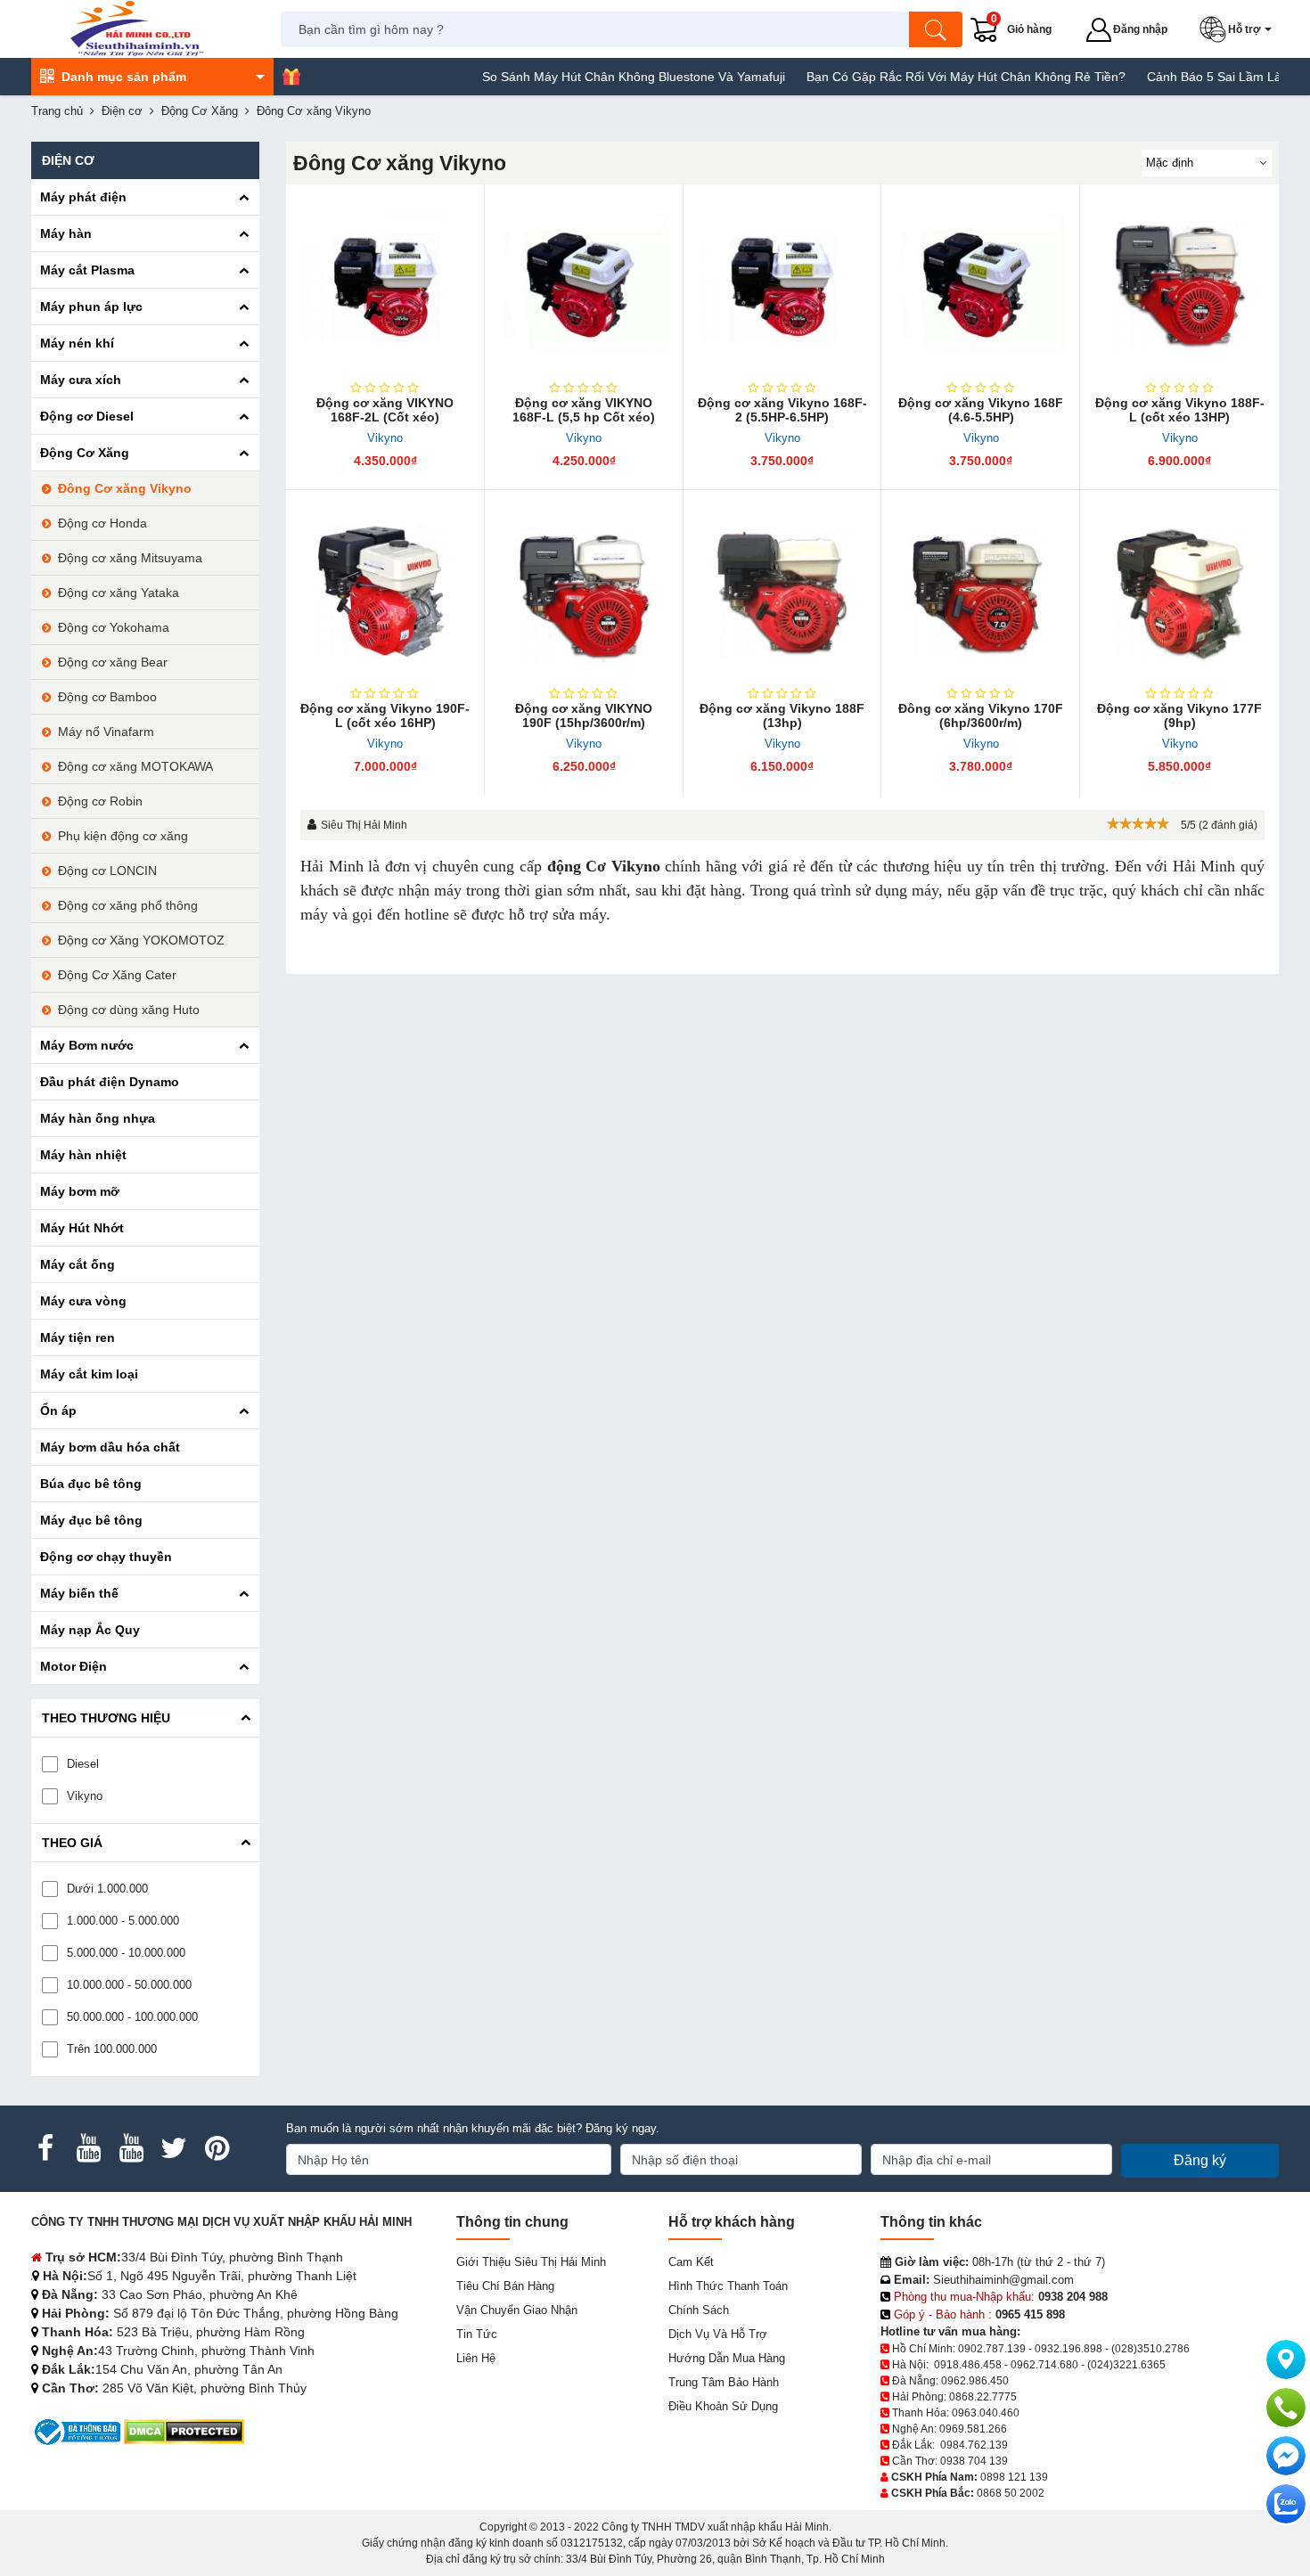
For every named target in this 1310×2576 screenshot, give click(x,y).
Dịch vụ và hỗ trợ (718, 2334)
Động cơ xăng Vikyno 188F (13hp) (782, 716)
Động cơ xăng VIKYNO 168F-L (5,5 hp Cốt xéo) (584, 410)
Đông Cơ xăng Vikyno (125, 488)
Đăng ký (1200, 2160)
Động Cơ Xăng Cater (117, 975)
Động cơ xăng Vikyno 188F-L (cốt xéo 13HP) (1180, 410)
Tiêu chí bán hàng (505, 2286)
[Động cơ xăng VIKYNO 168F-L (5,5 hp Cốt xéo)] (584, 284)
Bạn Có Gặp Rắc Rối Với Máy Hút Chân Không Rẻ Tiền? (924, 77)
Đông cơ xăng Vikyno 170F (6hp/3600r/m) (981, 716)
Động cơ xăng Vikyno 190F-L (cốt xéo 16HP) (385, 716)
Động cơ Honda (102, 523)
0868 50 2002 (1011, 2493)
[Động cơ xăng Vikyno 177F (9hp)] (1179, 589)
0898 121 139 (1014, 2477)
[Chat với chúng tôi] (1286, 2504)
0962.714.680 (1044, 2365)
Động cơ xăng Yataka (119, 593)
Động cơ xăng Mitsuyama (130, 558)
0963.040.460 (986, 2413)
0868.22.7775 (983, 2397)
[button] (1239, 29)
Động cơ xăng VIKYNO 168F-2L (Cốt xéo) (385, 410)
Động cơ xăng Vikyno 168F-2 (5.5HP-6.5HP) (782, 410)
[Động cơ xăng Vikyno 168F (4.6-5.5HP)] (981, 284)
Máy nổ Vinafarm (106, 732)
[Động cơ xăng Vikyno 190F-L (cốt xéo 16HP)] (385, 589)
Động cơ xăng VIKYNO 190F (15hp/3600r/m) (584, 716)
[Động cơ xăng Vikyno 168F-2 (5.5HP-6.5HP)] (783, 284)
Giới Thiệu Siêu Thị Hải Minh (531, 2262)
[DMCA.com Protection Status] (184, 2431)
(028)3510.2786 (1150, 2349)
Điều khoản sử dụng (723, 2406)
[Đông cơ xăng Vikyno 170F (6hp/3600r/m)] (981, 589)
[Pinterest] (217, 2148)
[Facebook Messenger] (1286, 2456)
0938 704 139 (974, 2461)
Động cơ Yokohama (114, 627)
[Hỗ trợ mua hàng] (1286, 2408)
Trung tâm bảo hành (724, 2382)
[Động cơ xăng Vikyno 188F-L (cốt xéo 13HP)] (1179, 284)
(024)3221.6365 (1126, 2365)
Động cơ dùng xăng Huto (129, 1010)
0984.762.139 (974, 2445)
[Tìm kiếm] (936, 29)
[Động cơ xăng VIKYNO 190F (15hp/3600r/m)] (584, 589)
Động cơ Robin (100, 801)
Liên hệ (476, 2358)
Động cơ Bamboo (107, 697)
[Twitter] (174, 2148)
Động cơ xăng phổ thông (128, 905)
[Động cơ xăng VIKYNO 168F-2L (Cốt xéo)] (385, 284)
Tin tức (477, 2334)
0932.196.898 (1068, 2349)
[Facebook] (45, 2148)
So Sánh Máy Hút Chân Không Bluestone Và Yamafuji (592, 77)
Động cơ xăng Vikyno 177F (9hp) (1179, 716)
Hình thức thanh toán (728, 2286)
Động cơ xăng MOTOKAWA (135, 766)
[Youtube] (88, 2148)
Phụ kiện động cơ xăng (123, 836)
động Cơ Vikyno (604, 866)
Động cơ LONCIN (107, 871)
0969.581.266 (973, 2429)
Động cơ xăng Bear (113, 662)
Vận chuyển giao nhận (517, 2310)
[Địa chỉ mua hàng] (1286, 2359)
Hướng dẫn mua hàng (727, 2358)
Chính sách (699, 2310)
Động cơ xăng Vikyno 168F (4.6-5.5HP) (981, 410)
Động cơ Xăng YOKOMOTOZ (141, 940)
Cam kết (691, 2262)
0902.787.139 (992, 2349)
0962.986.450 (975, 2381)
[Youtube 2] (131, 2148)
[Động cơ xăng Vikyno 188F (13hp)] (783, 589)
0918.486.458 (968, 2365)
